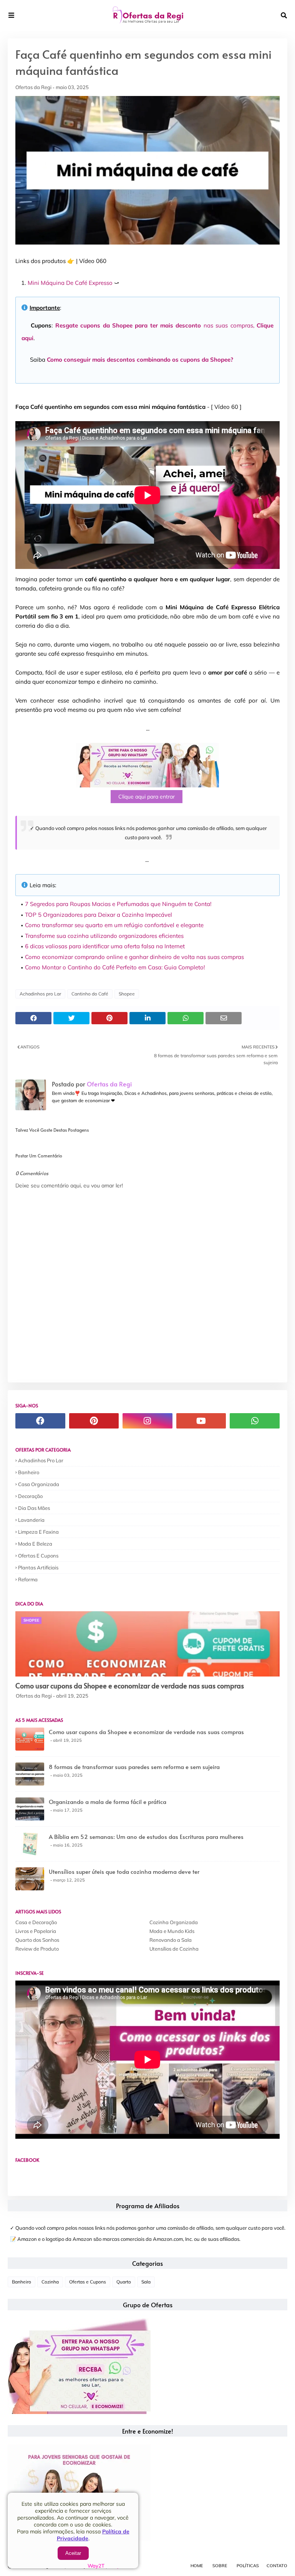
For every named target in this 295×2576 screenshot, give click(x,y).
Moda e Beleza (35, 1544)
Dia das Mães (34, 1508)
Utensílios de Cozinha (174, 1949)
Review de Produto (37, 1949)
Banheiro (29, 1472)
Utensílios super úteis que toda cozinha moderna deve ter (124, 1871)
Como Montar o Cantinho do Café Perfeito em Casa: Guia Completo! (115, 967)
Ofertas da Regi (33, 87)
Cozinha (50, 2282)
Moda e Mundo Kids (172, 1931)
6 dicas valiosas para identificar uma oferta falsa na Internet (105, 946)
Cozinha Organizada (174, 1922)
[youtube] (201, 1421)
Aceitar (73, 2553)
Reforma (28, 1579)
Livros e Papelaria (36, 1931)
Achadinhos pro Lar (40, 994)
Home (197, 2566)
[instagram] (147, 1421)
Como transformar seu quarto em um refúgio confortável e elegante (114, 925)
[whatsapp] (255, 1421)
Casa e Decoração (36, 1922)
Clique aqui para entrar (147, 797)
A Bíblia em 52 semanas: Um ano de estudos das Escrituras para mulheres (146, 1836)
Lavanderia (31, 1520)
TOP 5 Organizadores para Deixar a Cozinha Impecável (99, 915)
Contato (277, 2566)
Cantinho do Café (90, 994)
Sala (146, 2282)
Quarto (124, 2282)
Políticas (248, 2566)
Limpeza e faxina (38, 1532)
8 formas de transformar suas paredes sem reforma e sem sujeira (134, 1767)
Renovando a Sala (171, 1940)
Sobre (220, 2566)
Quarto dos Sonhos (37, 1940)
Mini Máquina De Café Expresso (70, 283)
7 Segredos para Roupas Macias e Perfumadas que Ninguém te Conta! (118, 904)
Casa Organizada (39, 1484)
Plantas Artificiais (38, 1567)
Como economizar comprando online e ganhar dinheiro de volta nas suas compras (134, 957)
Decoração (30, 1496)
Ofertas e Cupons (38, 1556)
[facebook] (40, 1421)
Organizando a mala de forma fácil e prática (108, 1801)
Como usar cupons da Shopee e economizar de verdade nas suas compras (130, 1686)
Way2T (96, 2566)
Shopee (127, 994)
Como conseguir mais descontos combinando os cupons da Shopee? (140, 360)
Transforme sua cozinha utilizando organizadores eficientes (104, 936)
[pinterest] (94, 1421)
